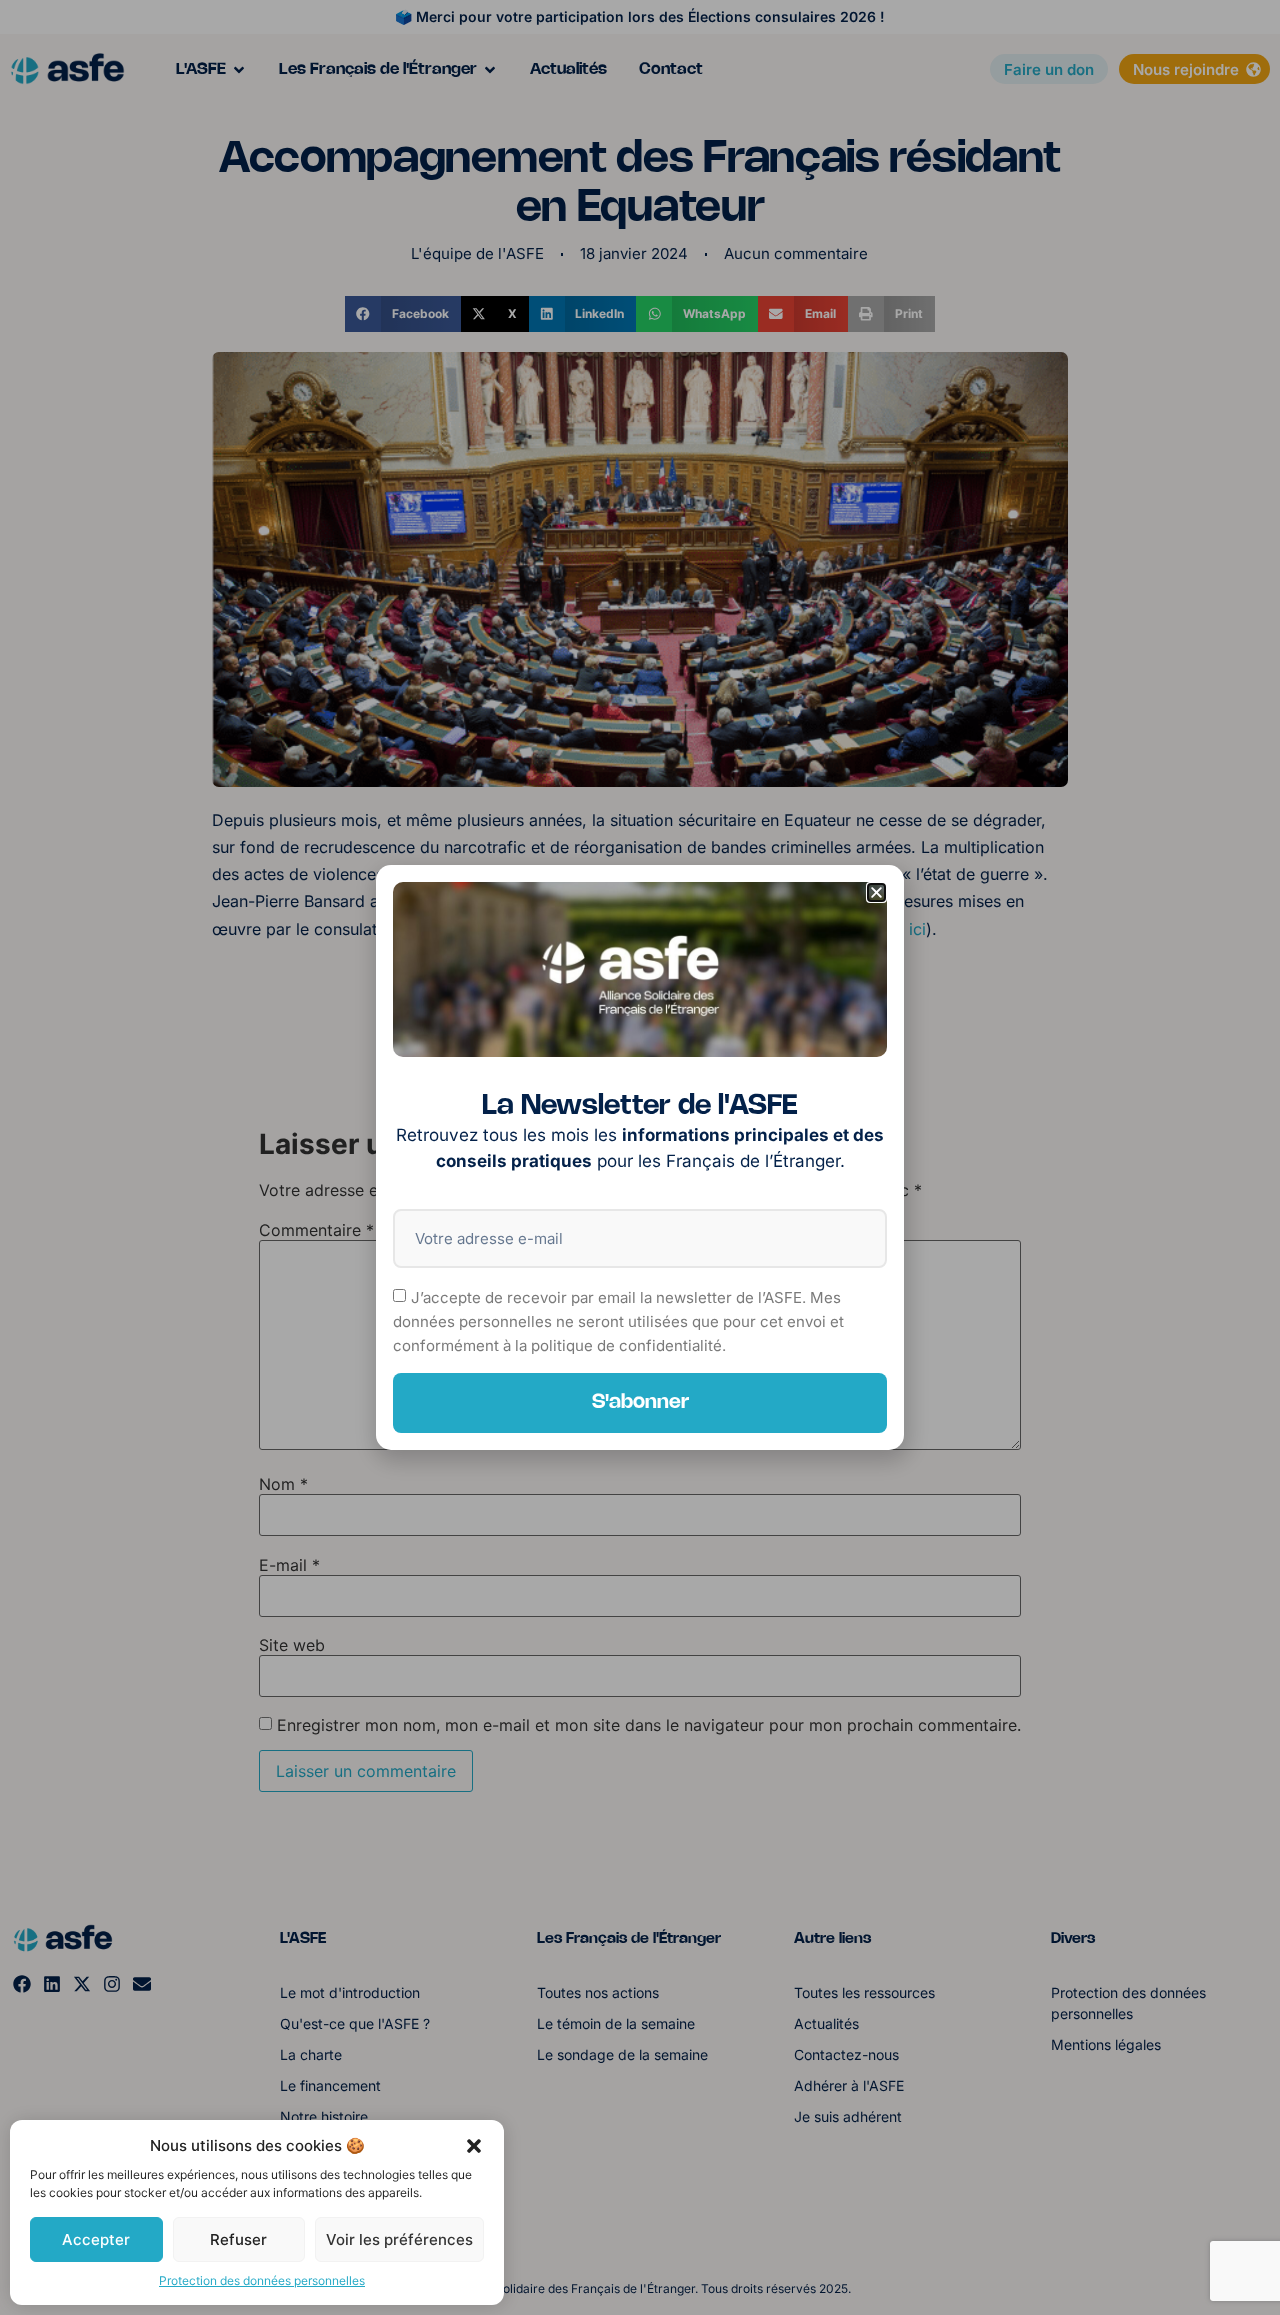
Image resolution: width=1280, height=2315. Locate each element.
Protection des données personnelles (262, 2280)
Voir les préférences (399, 2239)
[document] (640, 1157)
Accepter (96, 2239)
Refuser (238, 2239)
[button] (474, 2146)
